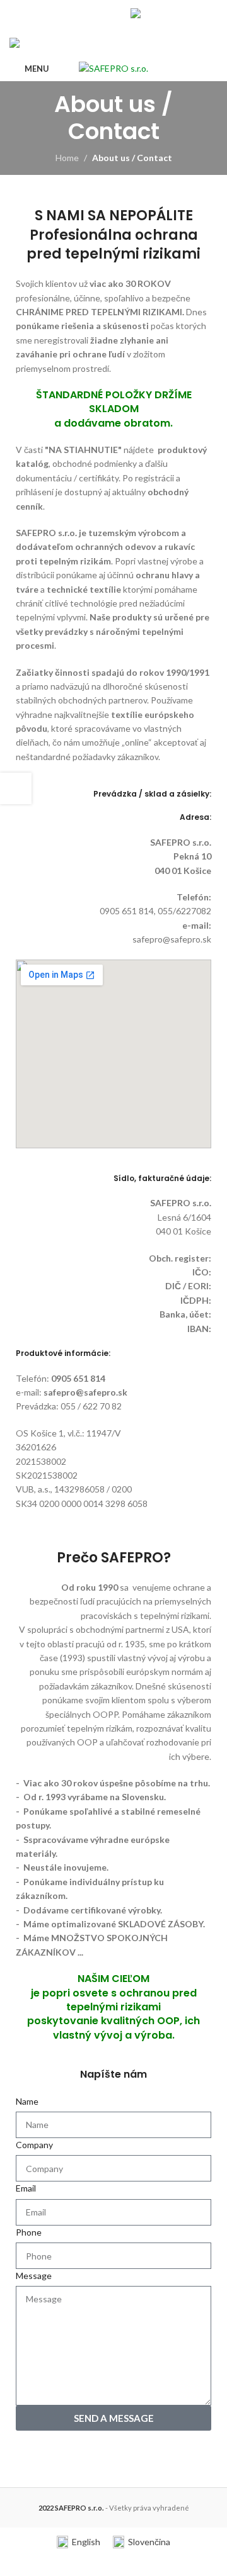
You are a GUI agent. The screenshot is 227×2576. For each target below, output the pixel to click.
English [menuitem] (86, 2542)
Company (34, 2145)
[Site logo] (113, 68)
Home (67, 158)
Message (34, 2276)
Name (27, 2101)
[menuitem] (151, 13)
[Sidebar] (16, 788)
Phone (29, 2232)
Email (26, 2188)
